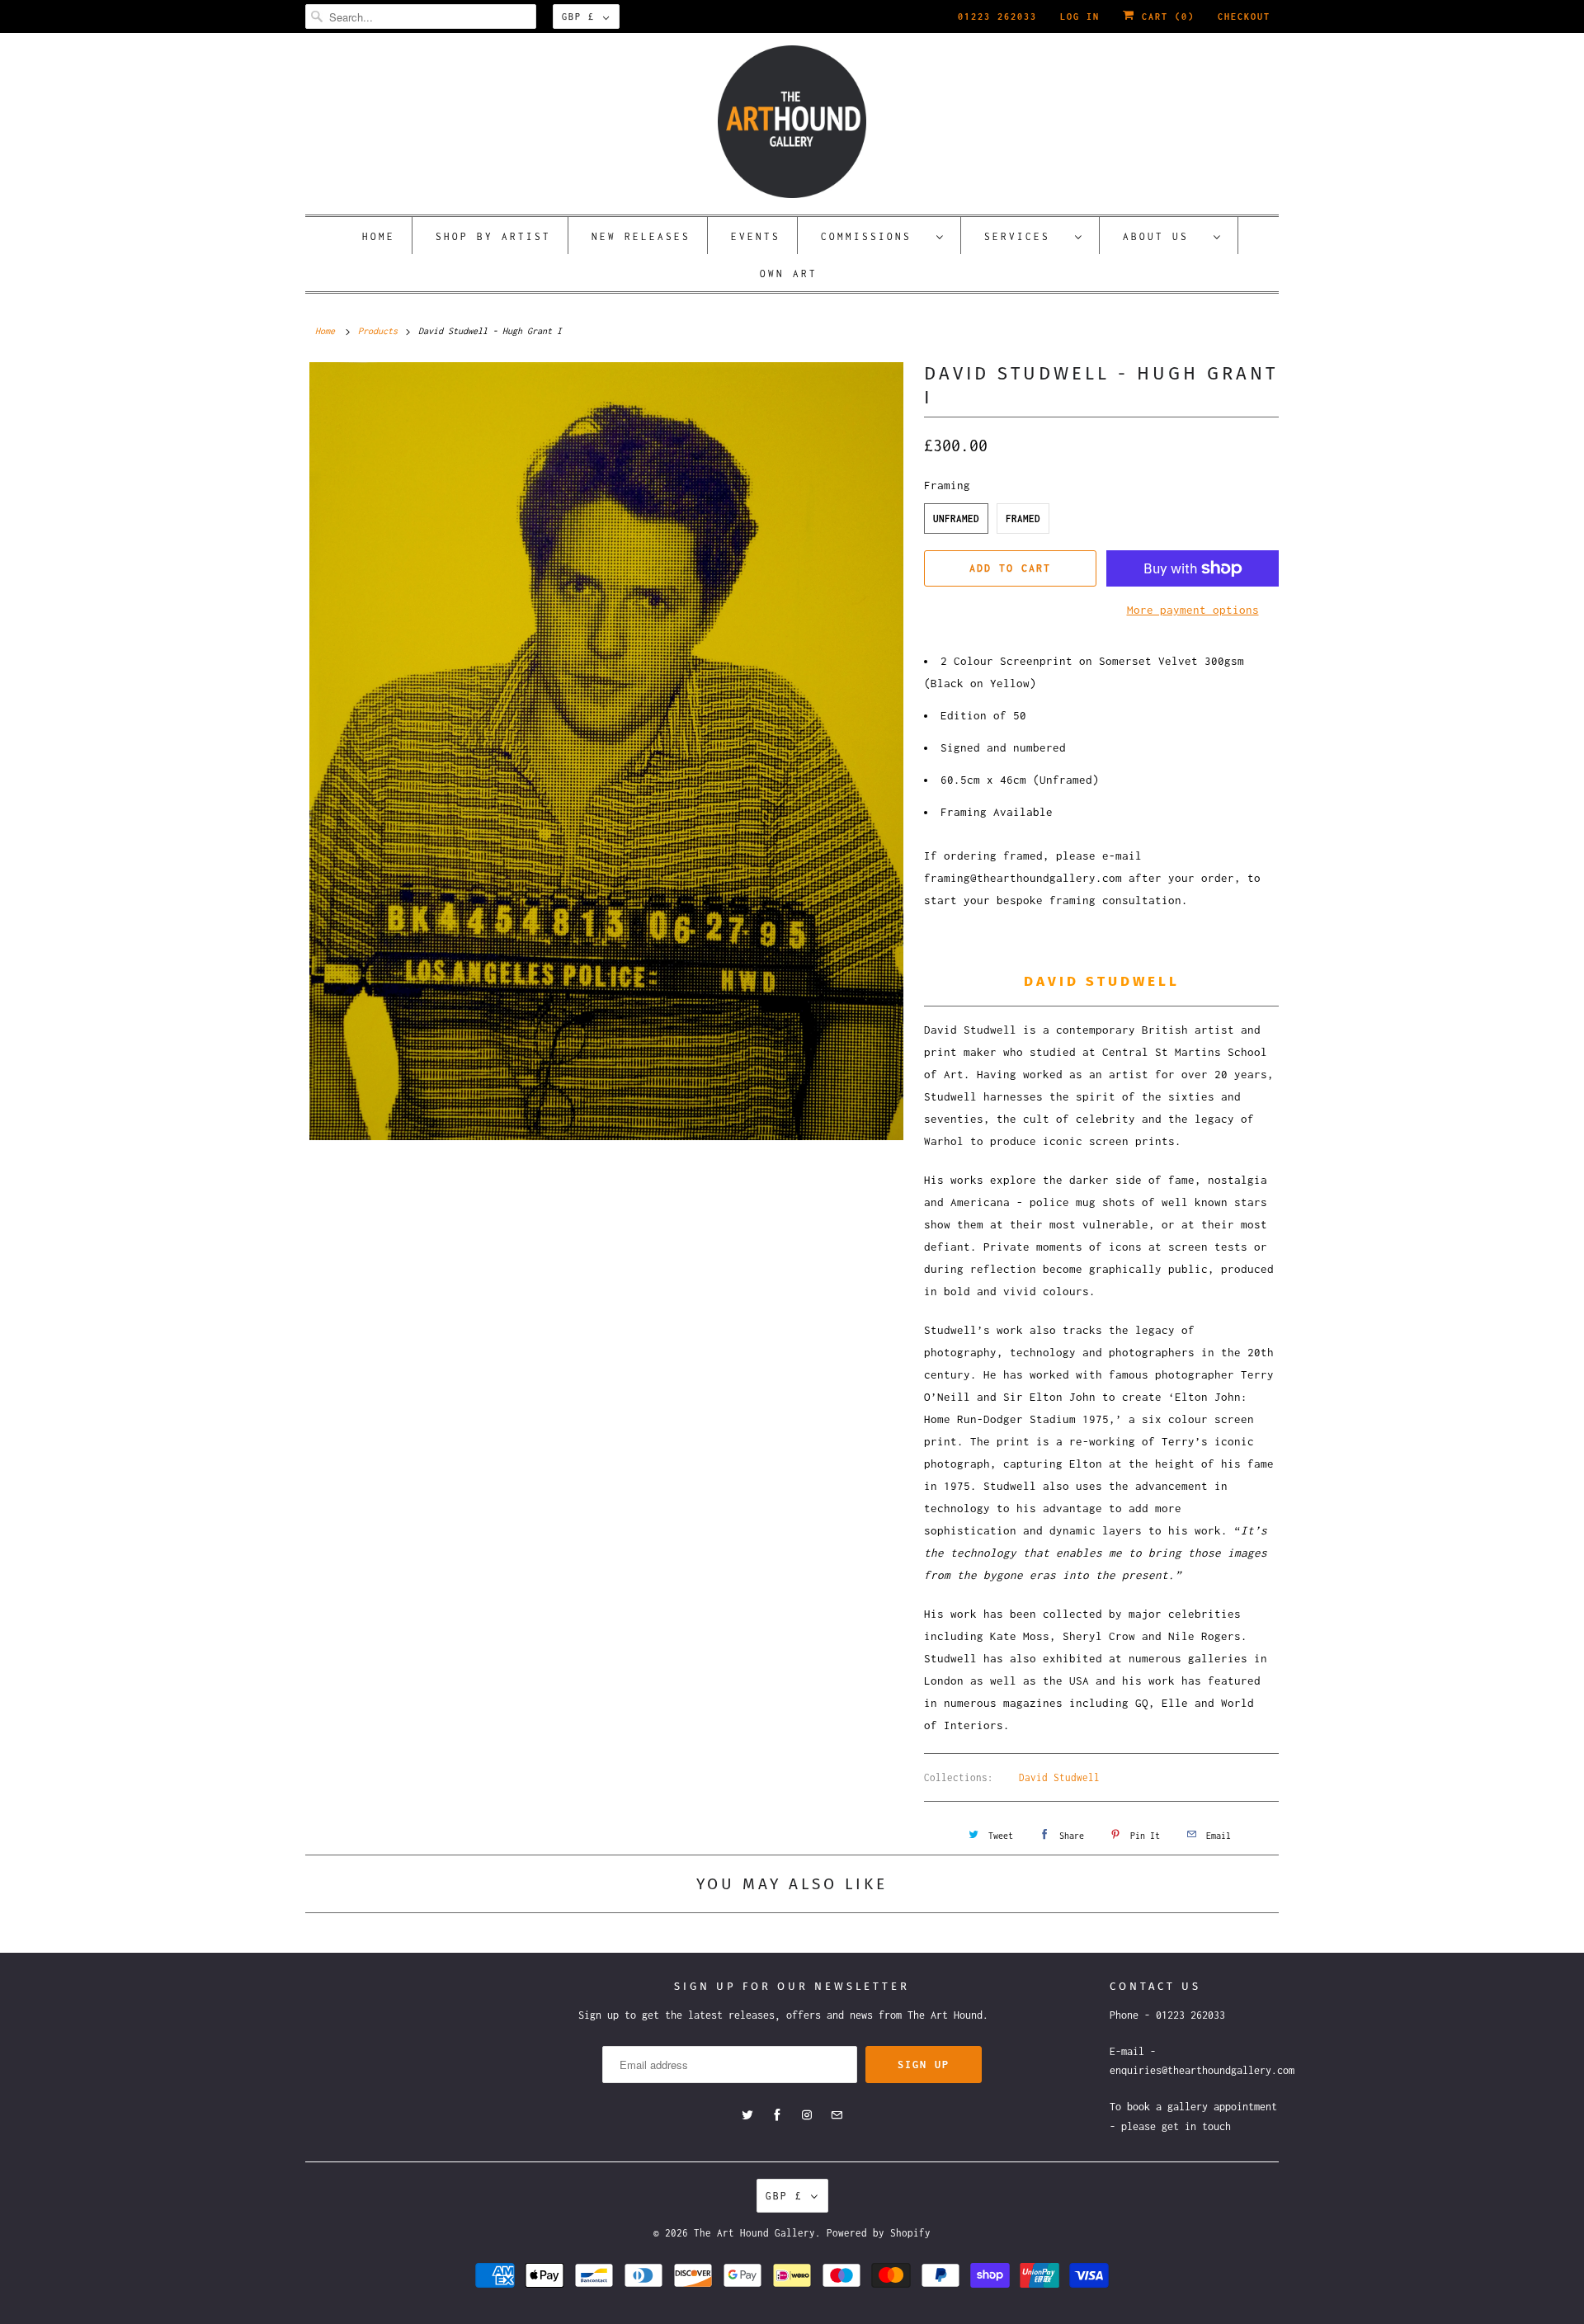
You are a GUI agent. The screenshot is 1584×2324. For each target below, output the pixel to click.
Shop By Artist (493, 236)
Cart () (1165, 16)
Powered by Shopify (879, 2233)
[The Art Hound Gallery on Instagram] (807, 2115)
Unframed (956, 519)
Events (756, 236)
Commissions (874, 236)
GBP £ (578, 16)
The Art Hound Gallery (754, 2233)
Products (378, 331)
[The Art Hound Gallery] (792, 122)
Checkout (1244, 16)
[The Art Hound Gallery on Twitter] (747, 2115)
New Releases (641, 236)
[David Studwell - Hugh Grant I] (606, 751)
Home (379, 236)
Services (1025, 236)
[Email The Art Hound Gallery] (837, 2115)
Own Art (789, 273)
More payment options (1193, 610)
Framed (1023, 519)
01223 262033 (997, 16)
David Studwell (1059, 1777)
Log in (1080, 16)
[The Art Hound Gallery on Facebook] (777, 2115)
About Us (1164, 236)
